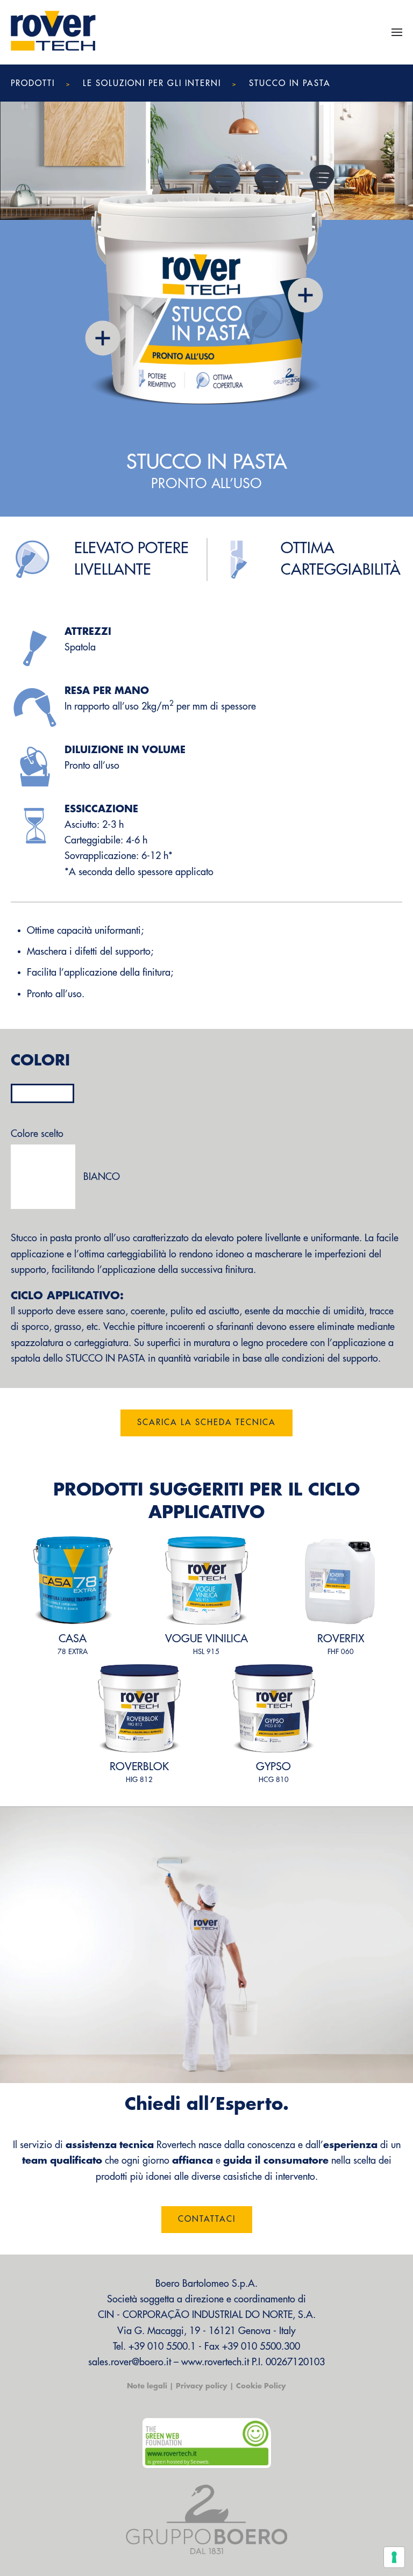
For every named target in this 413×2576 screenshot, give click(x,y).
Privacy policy (202, 2386)
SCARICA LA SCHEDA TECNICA (206, 1423)
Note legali (147, 2386)
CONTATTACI (207, 2219)
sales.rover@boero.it (130, 2362)
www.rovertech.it (215, 2362)
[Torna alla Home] (54, 32)
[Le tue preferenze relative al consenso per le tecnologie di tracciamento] (394, 2557)
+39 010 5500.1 (162, 2346)
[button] (397, 32)
